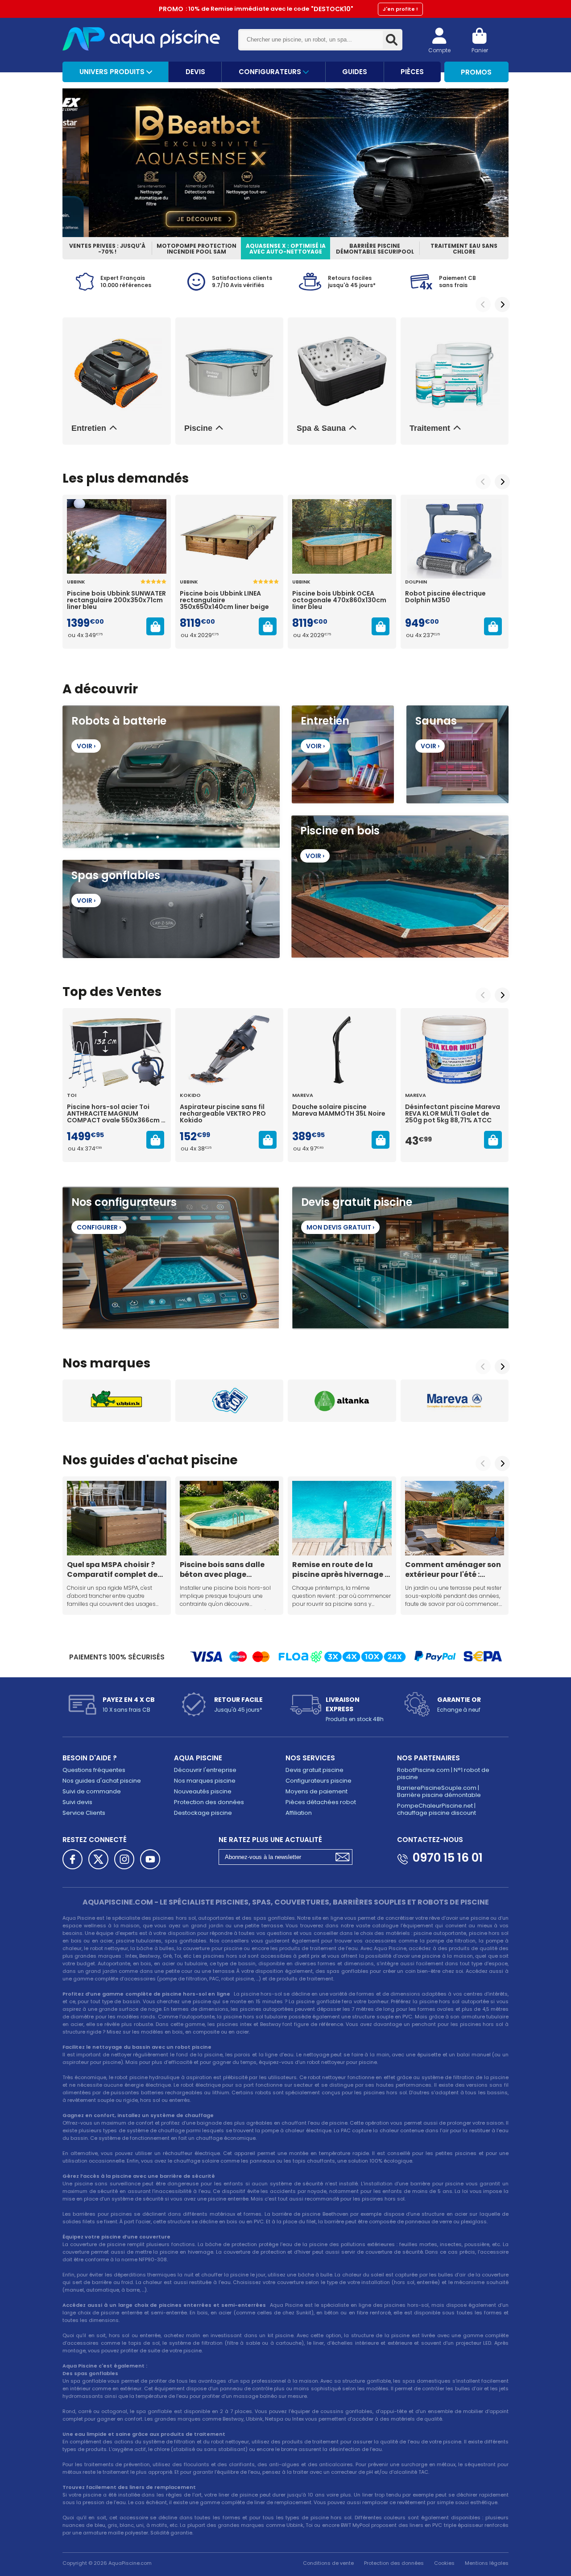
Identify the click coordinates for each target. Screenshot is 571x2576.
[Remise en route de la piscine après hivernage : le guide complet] (342, 1518)
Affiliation (299, 1813)
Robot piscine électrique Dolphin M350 (445, 597)
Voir (86, 746)
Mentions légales (487, 2563)
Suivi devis (77, 1802)
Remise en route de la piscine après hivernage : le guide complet (339, 1569)
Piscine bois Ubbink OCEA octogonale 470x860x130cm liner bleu (339, 600)
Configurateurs (271, 72)
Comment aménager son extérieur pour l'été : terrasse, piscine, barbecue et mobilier (453, 1569)
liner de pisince (238, 2495)
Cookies (444, 2563)
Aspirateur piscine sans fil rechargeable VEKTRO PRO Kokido (223, 1114)
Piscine (198, 428)
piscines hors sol (174, 1918)
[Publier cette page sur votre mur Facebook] (72, 1859)
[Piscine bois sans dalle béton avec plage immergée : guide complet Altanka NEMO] (230, 1518)
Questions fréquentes (94, 1770)
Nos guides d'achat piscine (102, 1781)
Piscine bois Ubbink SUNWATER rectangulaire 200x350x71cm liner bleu (116, 600)
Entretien (89, 428)
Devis (195, 72)
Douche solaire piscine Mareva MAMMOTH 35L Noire (339, 1111)
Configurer (99, 1227)
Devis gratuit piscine (314, 1770)
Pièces (412, 72)
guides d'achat (139, 1460)
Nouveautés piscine (203, 1791)
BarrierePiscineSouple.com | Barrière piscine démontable (439, 1791)
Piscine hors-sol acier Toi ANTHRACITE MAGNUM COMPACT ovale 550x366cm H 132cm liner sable (116, 1114)
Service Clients (84, 1813)
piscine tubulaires (139, 1941)
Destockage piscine (203, 1813)
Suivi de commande (92, 1791)
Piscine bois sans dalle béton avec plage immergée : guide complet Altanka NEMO (224, 1569)
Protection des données (209, 1802)
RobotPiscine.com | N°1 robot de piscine (443, 1774)
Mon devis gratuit (340, 1227)
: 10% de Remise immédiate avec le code (288, 9)
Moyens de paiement (317, 1791)
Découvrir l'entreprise (205, 1770)
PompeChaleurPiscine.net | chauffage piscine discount (437, 1809)
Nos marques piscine (205, 1781)
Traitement (430, 428)
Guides (355, 72)
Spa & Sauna (321, 428)
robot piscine (132, 2077)
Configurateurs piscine (319, 1781)
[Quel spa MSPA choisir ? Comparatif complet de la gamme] (117, 1518)
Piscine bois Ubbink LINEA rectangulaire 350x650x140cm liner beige (224, 600)
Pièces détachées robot (321, 1802)
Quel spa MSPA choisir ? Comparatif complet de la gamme (112, 1569)
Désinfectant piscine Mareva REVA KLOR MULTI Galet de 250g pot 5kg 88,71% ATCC (453, 1114)
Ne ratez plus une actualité (270, 1840)
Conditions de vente (328, 2563)
